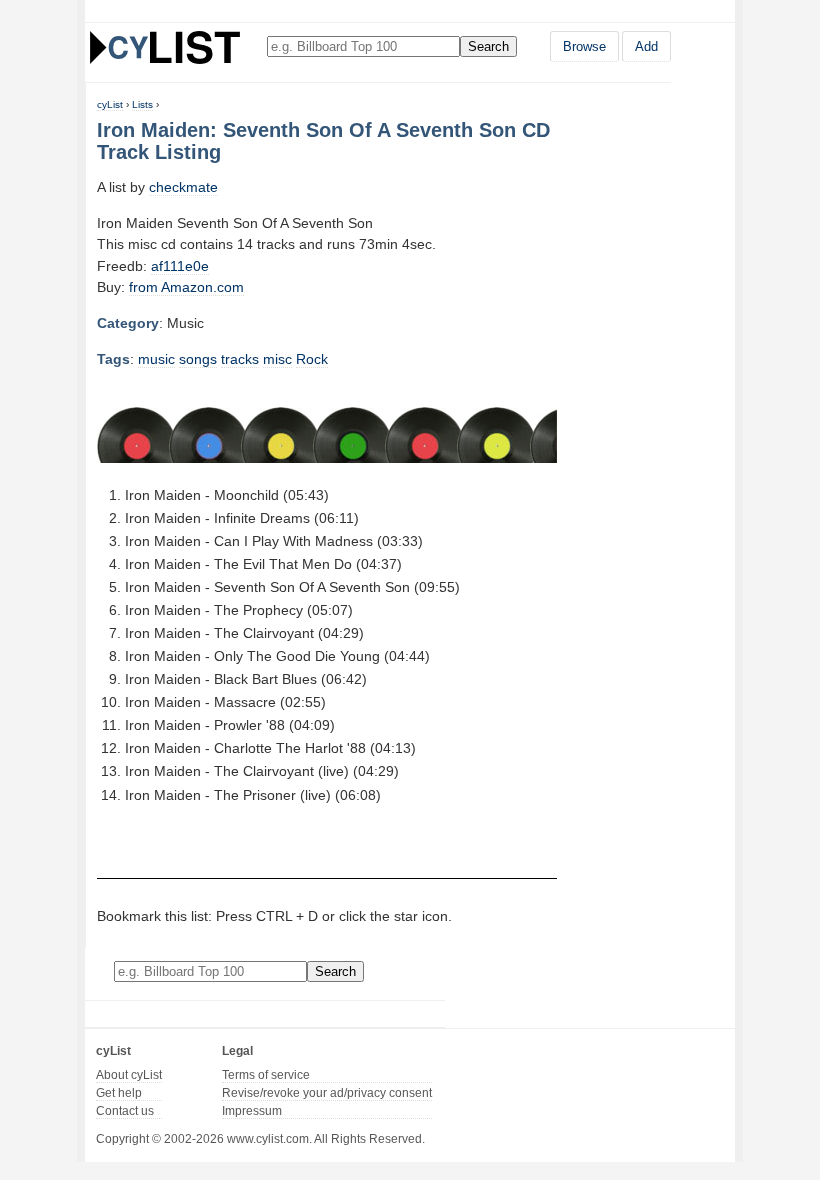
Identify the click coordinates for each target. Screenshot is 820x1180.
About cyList (129, 1075)
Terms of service (266, 1075)
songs (198, 359)
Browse (584, 46)
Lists (142, 104)
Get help (119, 1093)
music (156, 359)
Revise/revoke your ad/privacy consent (327, 1093)
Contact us (125, 1111)
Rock (312, 359)
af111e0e (180, 266)
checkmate (183, 187)
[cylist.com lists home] (165, 47)
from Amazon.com (186, 287)
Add (646, 46)
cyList (110, 104)
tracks (240, 359)
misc (277, 359)
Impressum (252, 1111)
